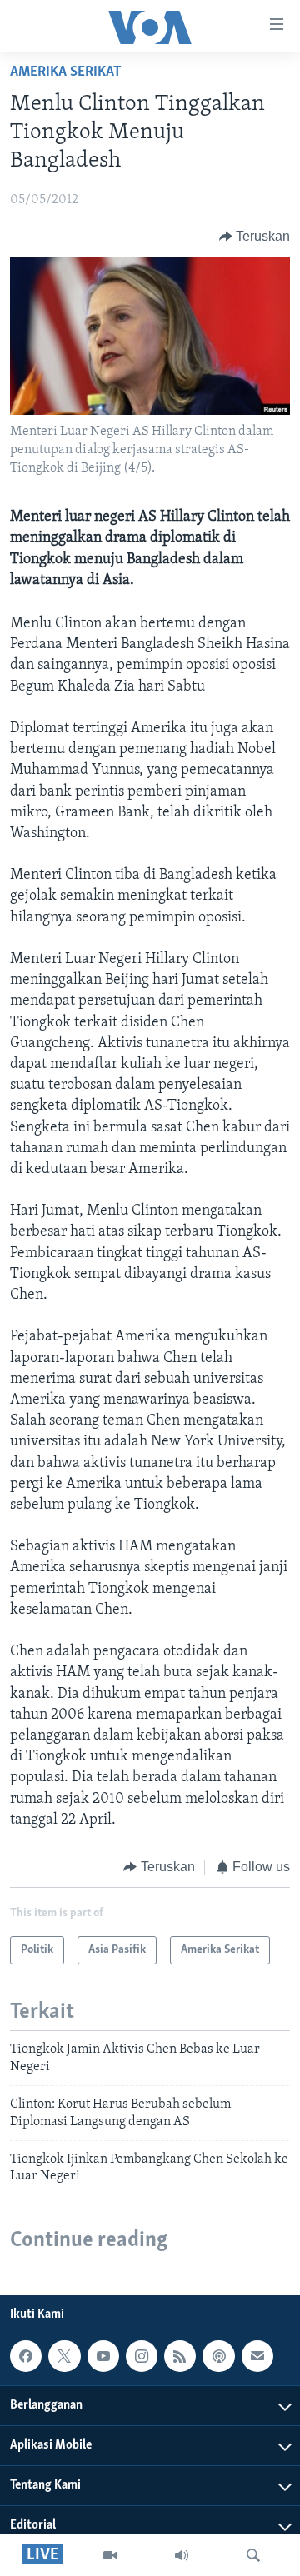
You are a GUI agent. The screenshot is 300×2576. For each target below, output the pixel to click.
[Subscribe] (257, 2356)
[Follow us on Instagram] (142, 2356)
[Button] (255, 237)
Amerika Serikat (66, 72)
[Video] (110, 2555)
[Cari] (253, 2555)
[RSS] (180, 2356)
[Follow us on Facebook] (26, 2356)
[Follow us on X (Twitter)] (64, 2356)
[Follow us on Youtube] (103, 2356)
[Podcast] (218, 2356)
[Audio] (182, 2555)
